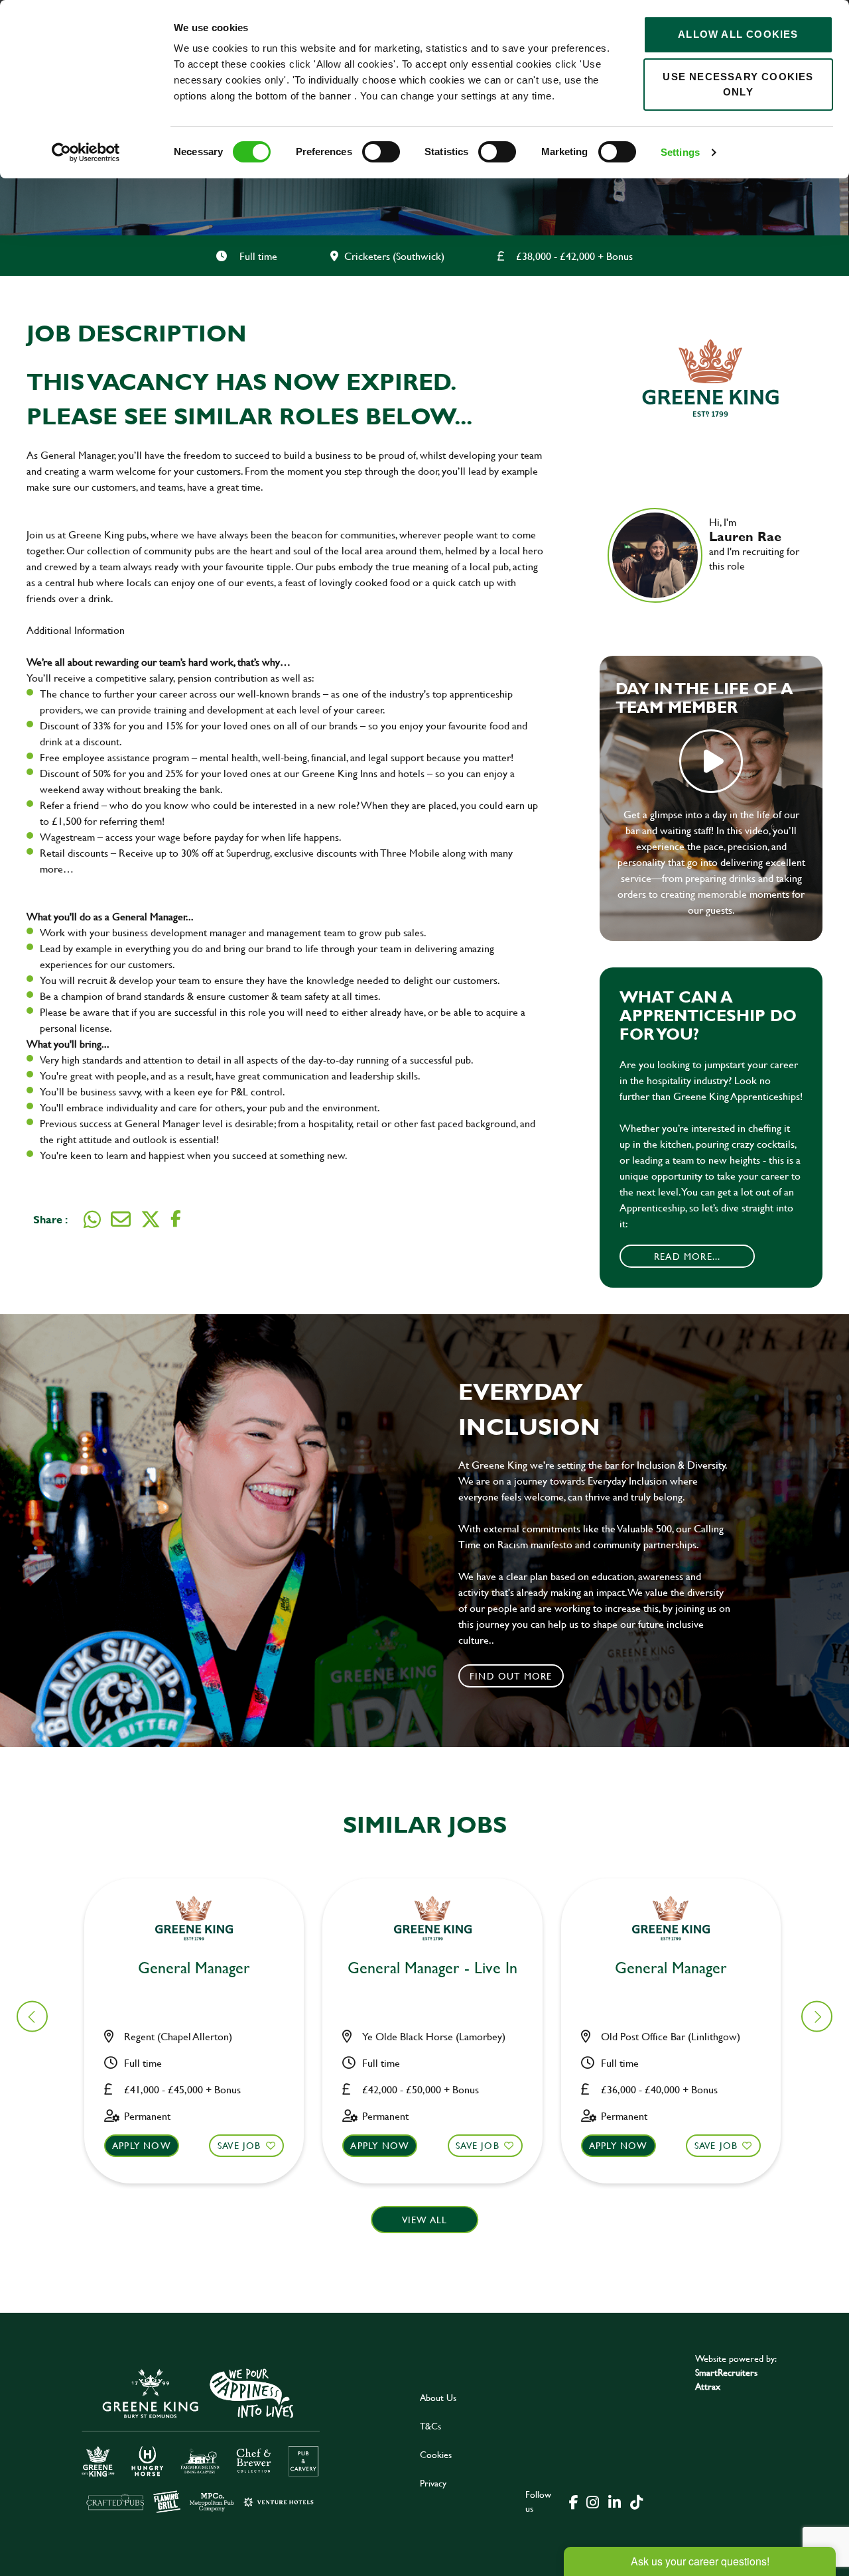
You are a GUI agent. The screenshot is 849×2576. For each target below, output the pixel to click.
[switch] (381, 152)
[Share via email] (121, 1219)
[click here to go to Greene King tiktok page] (636, 2501)
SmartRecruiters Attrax (726, 2379)
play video (711, 761)
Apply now (142, 2145)
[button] (817, 2017)
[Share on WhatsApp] (92, 1219)
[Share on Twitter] (151, 1219)
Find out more (511, 1676)
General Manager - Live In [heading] (432, 1968)
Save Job (239, 2145)
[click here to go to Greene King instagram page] (592, 2501)
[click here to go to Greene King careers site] (201, 2440)
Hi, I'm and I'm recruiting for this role (754, 544)
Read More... (687, 1256)
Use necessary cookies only (738, 84)
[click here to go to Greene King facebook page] (574, 2501)
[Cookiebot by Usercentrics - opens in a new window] (86, 153)
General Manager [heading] (194, 1968)
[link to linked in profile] (719, 584)
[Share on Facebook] (176, 1219)
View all (425, 2220)
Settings (680, 152)
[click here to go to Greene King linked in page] (614, 2501)
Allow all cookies (738, 34)
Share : (50, 1219)
